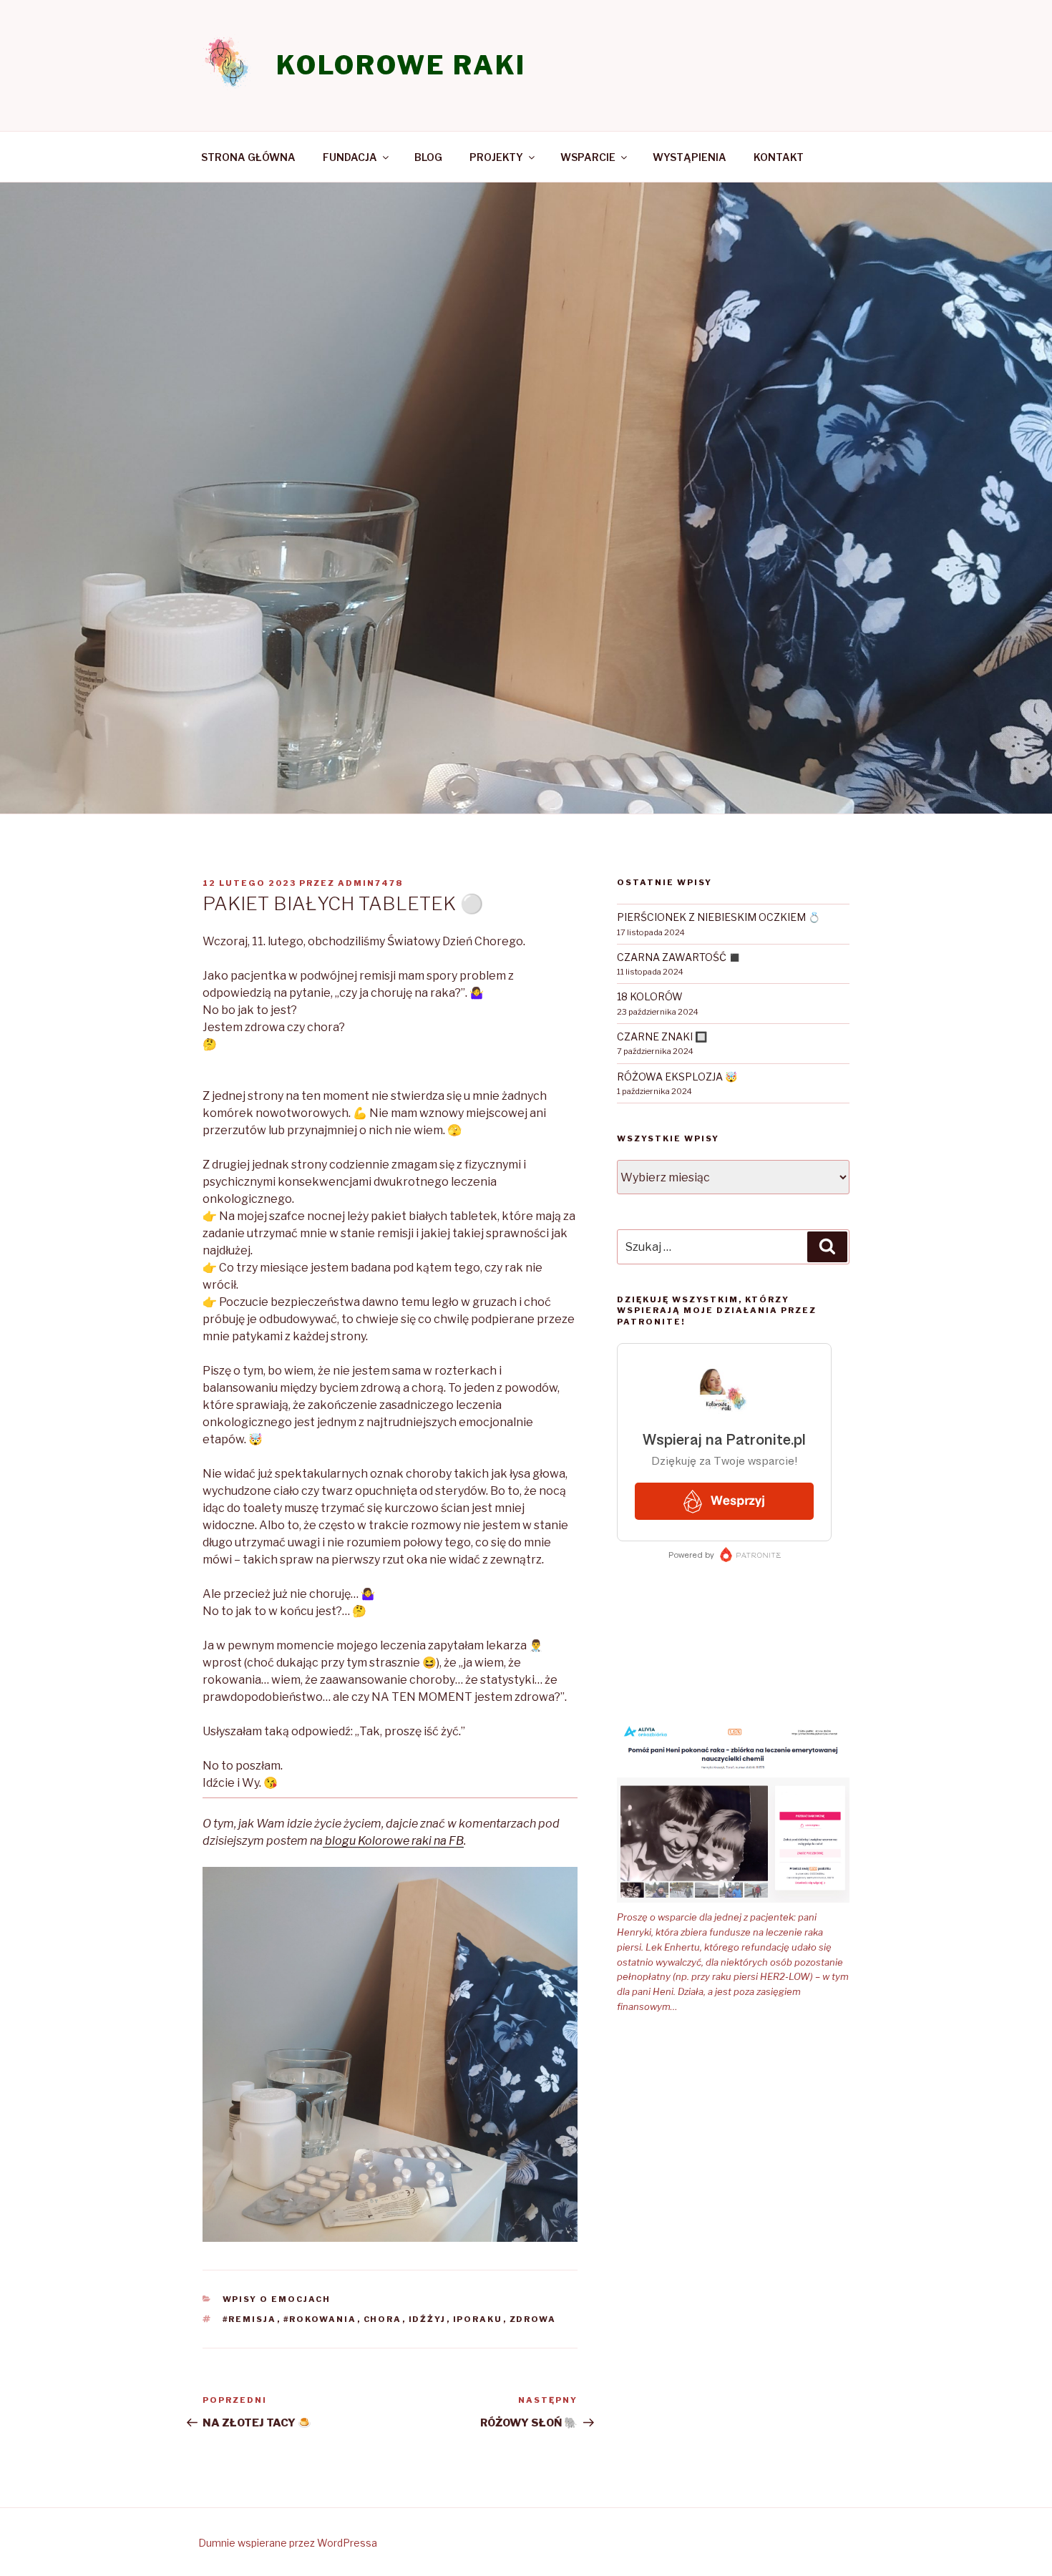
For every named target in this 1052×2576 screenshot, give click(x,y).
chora (383, 2319)
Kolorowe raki (401, 65)
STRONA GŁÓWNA (248, 157)
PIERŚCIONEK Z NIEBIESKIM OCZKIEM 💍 (719, 917)
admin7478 (370, 883)
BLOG (428, 157)
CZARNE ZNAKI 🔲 (662, 1036)
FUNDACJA (350, 157)
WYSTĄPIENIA (690, 157)
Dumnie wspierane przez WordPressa (288, 2543)
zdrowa (533, 2319)
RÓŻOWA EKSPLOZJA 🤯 (677, 1077)
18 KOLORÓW (650, 996)
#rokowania (320, 2319)
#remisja (250, 2319)
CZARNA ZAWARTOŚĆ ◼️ (679, 957)
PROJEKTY (496, 157)
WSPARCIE (588, 157)
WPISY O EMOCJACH (277, 2299)
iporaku (478, 2319)
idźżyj (428, 2319)
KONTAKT (779, 157)
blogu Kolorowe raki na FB (393, 1841)
